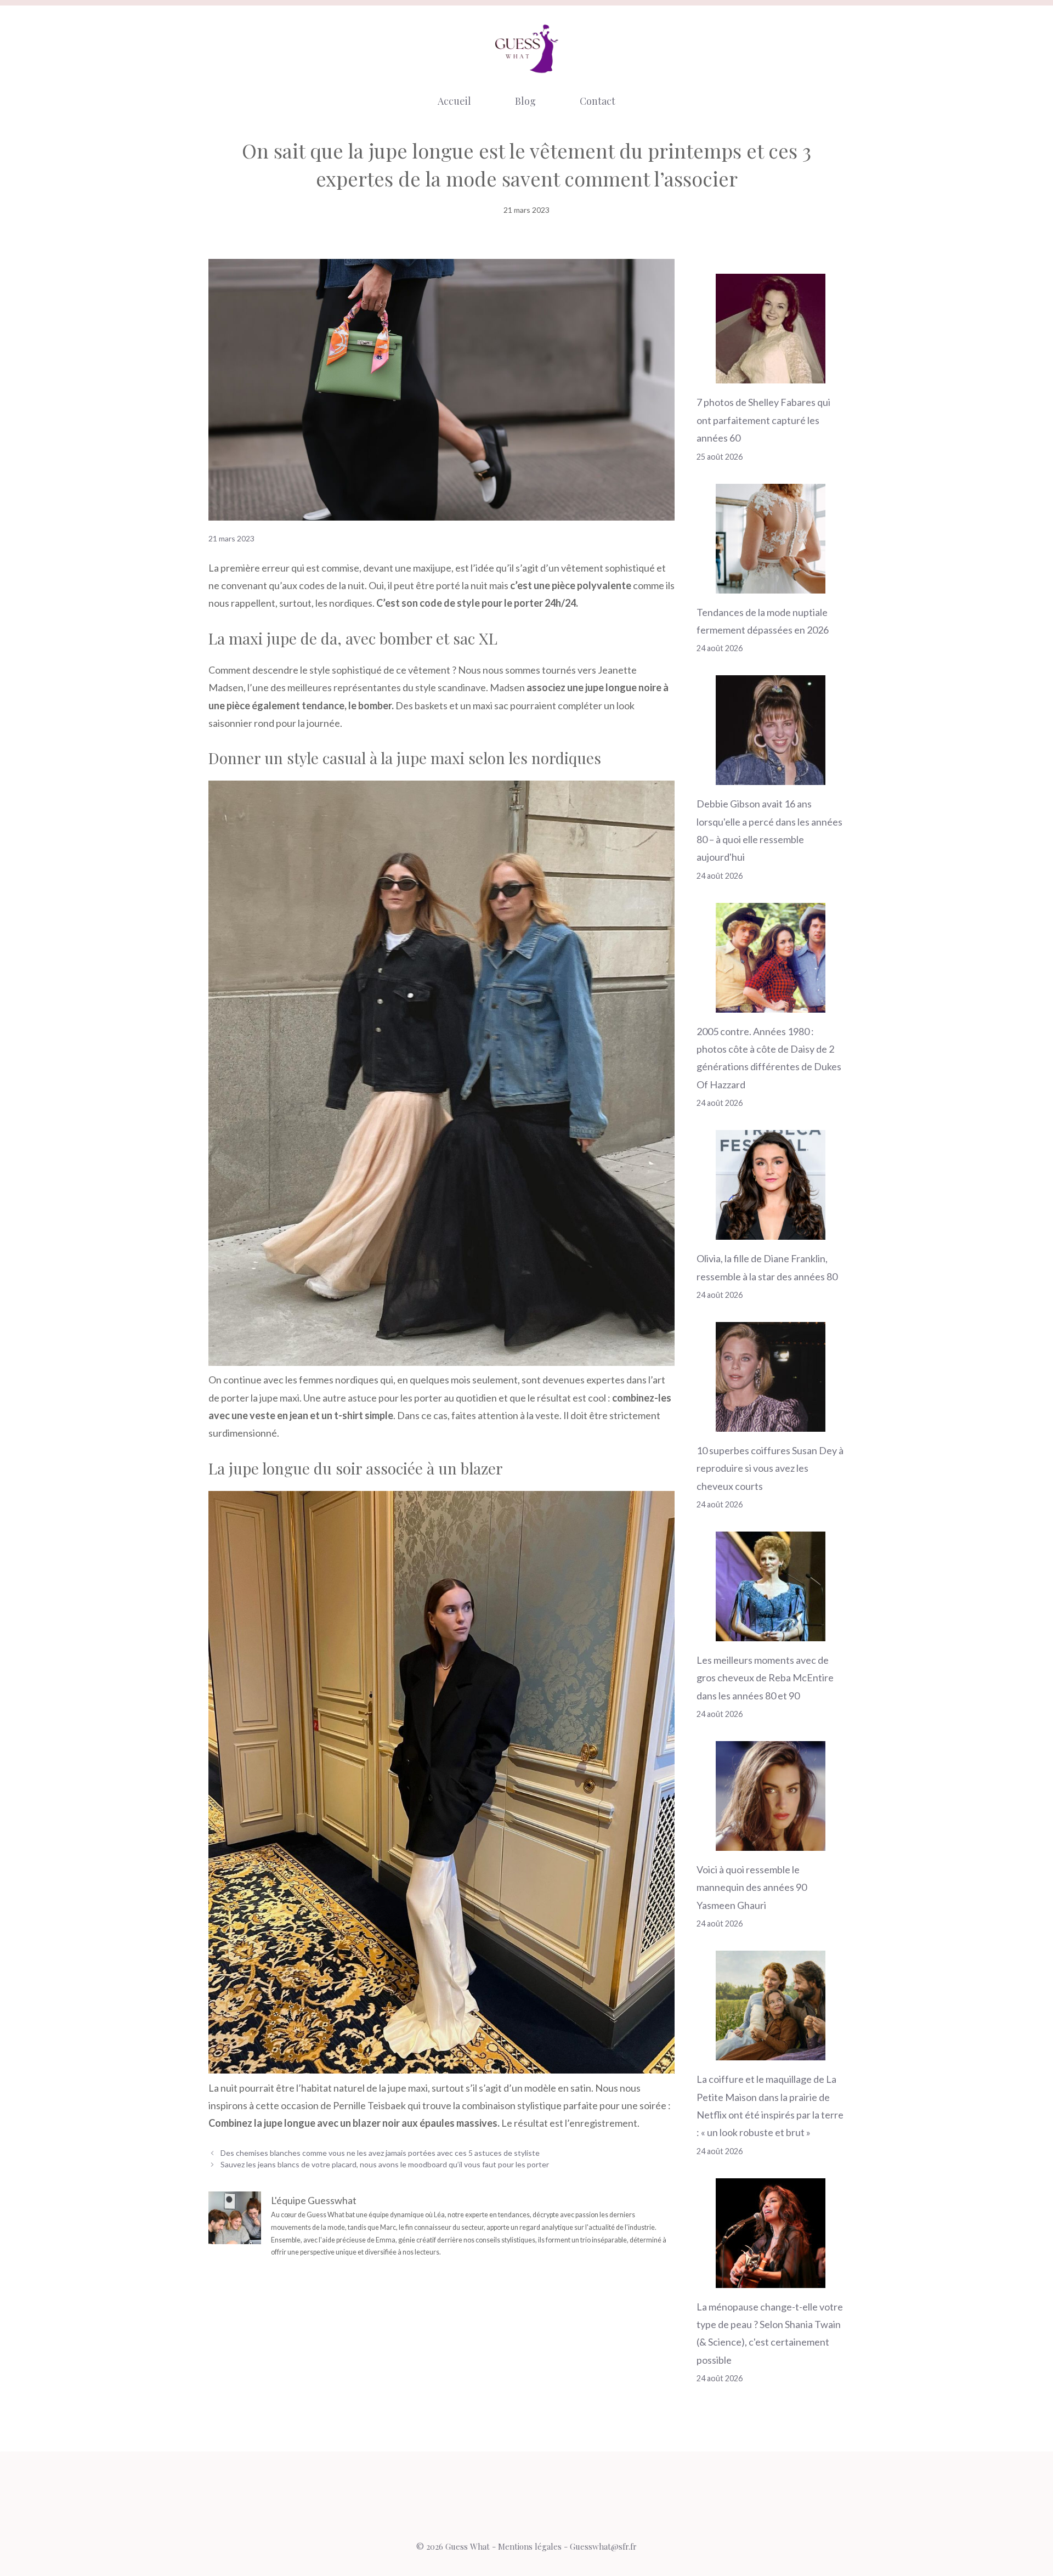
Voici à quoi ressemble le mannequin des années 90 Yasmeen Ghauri (752, 1887)
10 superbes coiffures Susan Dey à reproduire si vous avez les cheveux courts (770, 1468)
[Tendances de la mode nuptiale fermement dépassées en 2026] (771, 584)
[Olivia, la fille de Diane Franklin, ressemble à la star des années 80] (771, 1231)
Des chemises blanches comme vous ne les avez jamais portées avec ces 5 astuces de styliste (380, 2153)
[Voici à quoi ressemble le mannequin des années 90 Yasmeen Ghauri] (771, 1842)
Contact (598, 101)
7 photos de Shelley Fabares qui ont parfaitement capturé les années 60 (763, 420)
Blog (525, 101)
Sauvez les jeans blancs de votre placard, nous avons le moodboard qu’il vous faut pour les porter (385, 2164)
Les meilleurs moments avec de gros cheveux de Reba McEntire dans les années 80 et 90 (765, 1678)
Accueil (454, 101)
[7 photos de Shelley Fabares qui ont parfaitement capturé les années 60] (771, 375)
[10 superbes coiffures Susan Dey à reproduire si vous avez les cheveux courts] (771, 1422)
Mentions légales (530, 2546)
